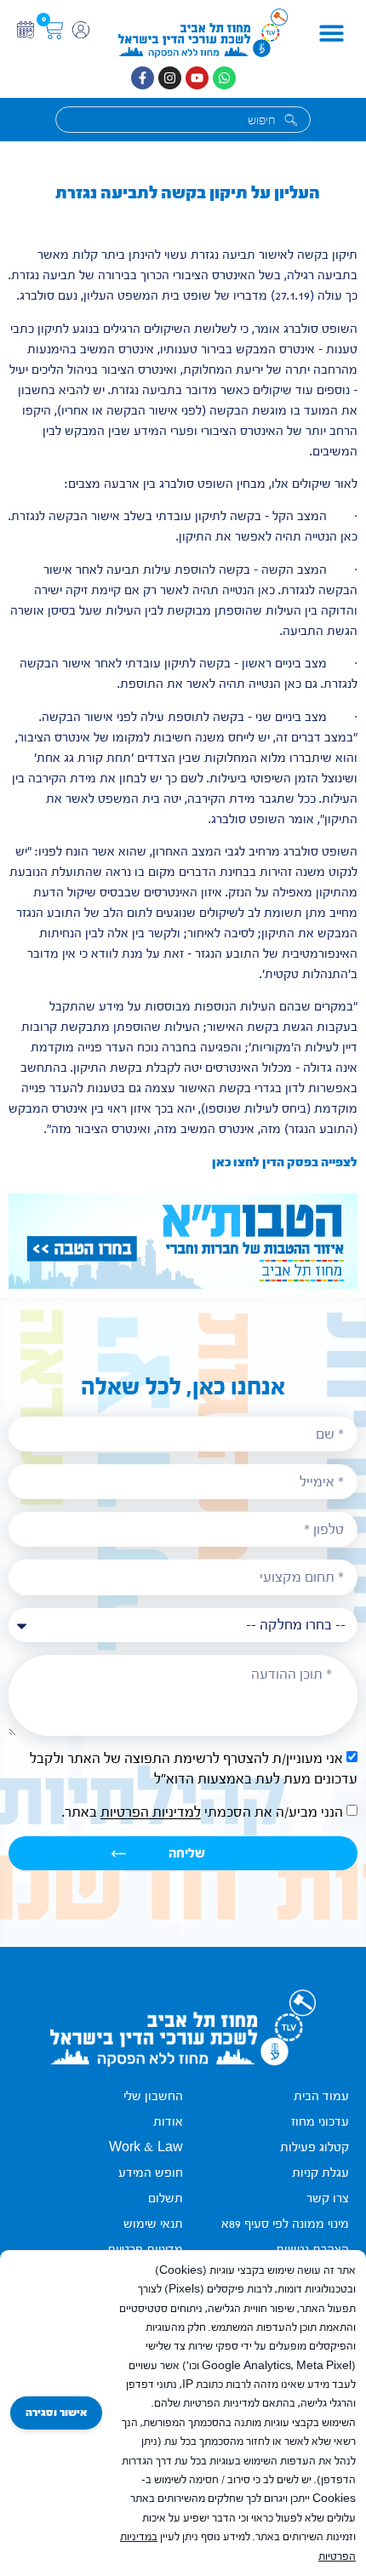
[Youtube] (197, 78)
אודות (168, 2122)
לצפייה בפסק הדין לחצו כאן (285, 1162)
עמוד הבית (321, 2096)
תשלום (166, 2198)
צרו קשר (328, 2198)
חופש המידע (151, 2173)
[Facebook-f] (143, 78)
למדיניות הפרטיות (151, 1813)
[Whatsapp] (224, 78)
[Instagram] (170, 78)
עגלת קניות (320, 2173)
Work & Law (146, 2147)
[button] (331, 34)
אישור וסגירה (56, 2413)
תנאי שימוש (153, 2224)
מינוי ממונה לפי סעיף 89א (285, 2224)
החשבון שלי (153, 2096)
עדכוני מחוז (320, 2122)
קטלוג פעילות (315, 2147)
